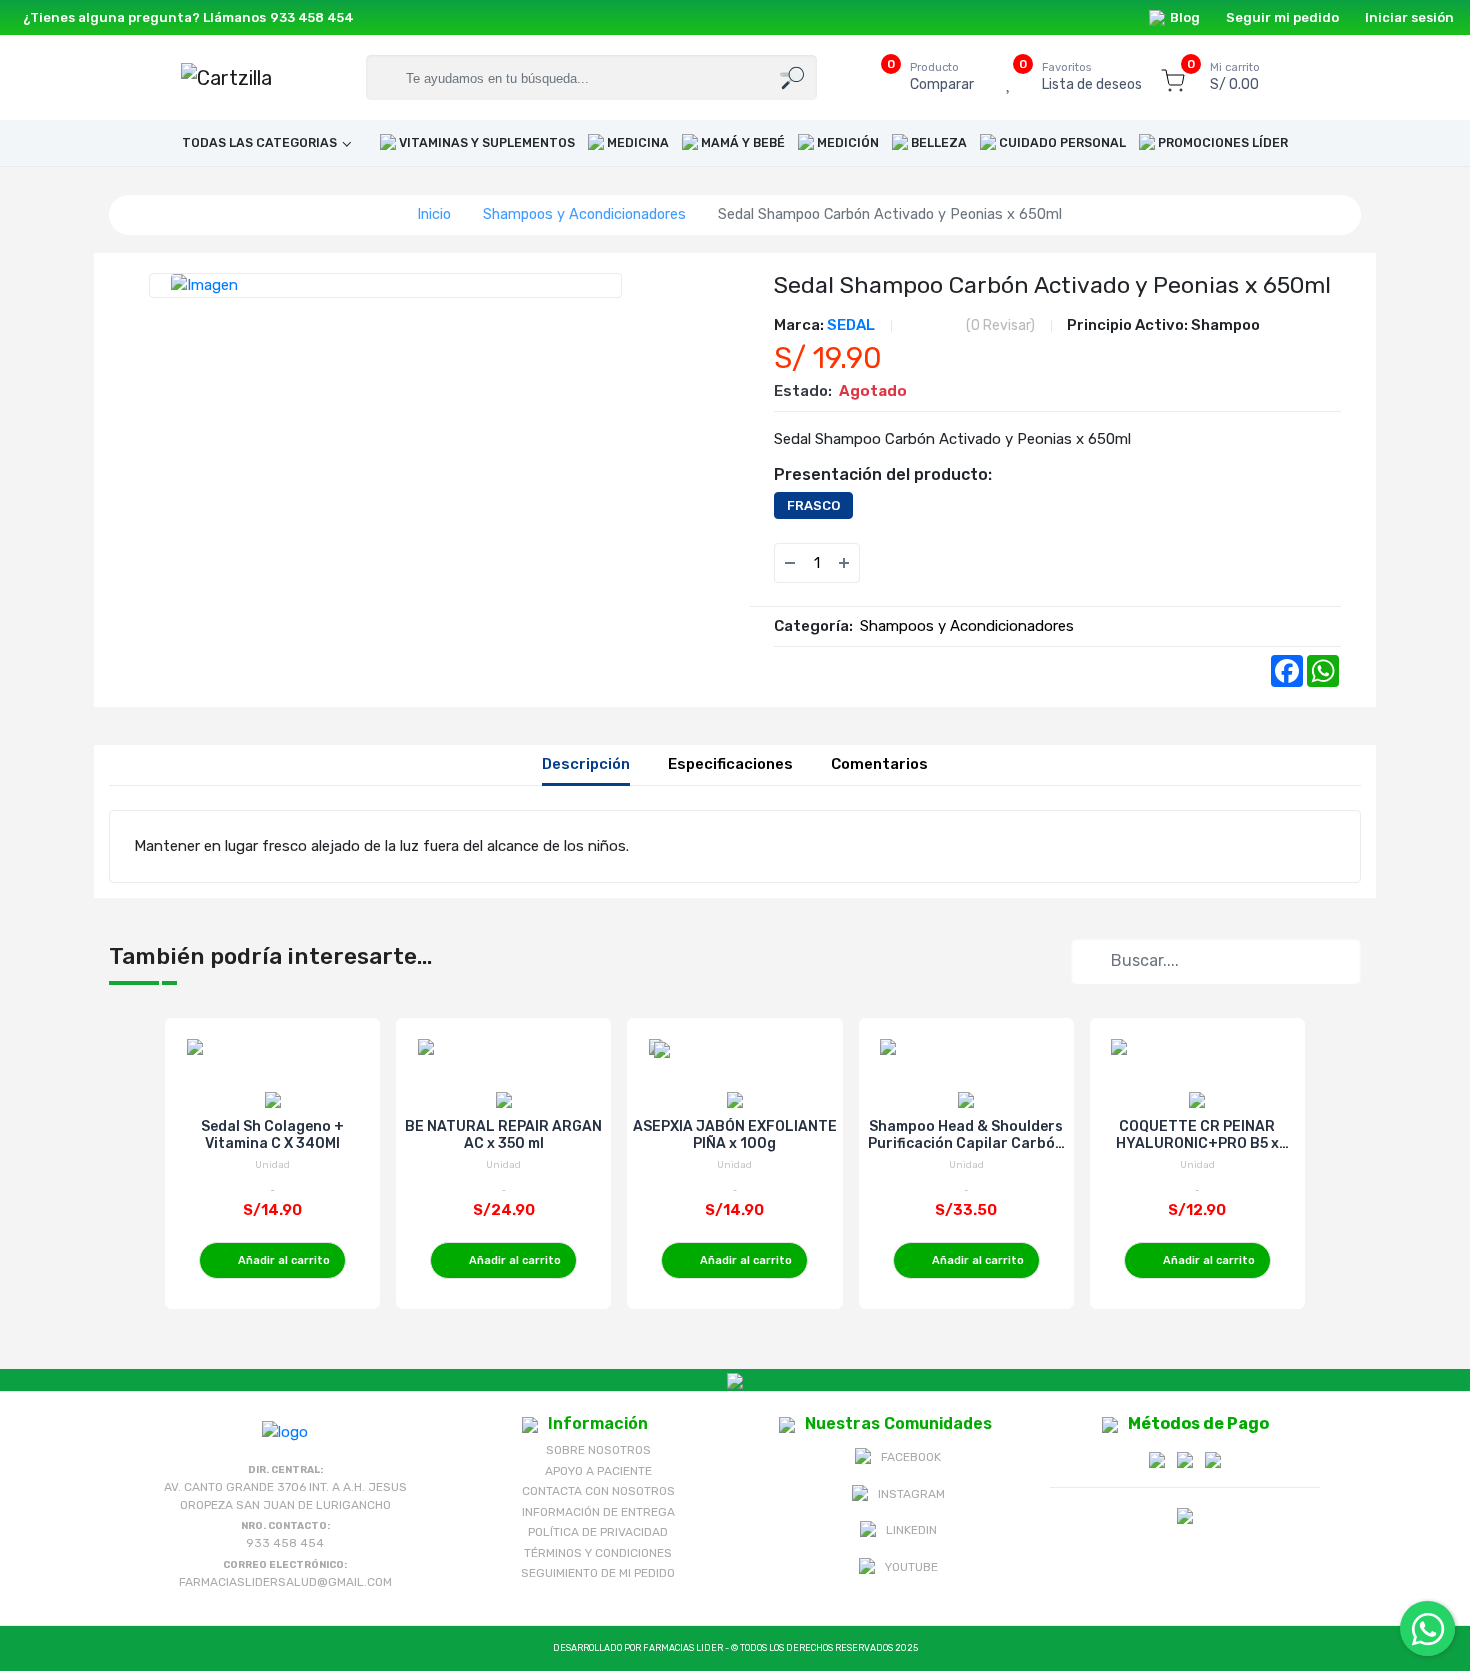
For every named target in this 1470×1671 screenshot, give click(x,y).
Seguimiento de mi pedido (598, 1573)
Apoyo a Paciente (598, 1471)
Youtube (911, 1567)
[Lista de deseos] (888, 563)
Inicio (434, 214)
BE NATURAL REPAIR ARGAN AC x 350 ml (503, 1135)
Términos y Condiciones (598, 1553)
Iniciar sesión (1409, 17)
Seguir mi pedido (1282, 17)
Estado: (803, 391)
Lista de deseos (1092, 77)
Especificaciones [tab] (730, 764)
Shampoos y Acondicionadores (584, 214)
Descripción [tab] (586, 764)
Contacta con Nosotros (598, 1491)
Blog (1185, 17)
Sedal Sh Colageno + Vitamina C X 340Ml (272, 1135)
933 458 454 (312, 17)
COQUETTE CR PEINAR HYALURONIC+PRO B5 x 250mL (1197, 1135)
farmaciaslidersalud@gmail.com (285, 1582)
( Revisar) (1000, 325)
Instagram (911, 1494)
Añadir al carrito (284, 1260)
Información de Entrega (598, 1512)
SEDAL (851, 325)
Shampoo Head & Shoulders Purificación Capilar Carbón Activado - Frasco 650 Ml (966, 1135)
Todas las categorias (259, 142)
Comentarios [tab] (879, 764)
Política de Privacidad (598, 1532)
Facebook (911, 1457)
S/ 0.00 (1235, 77)
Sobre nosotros (598, 1450)
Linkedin (911, 1530)
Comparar (942, 77)
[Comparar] (928, 563)
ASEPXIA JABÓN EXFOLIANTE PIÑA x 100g (735, 1135)
